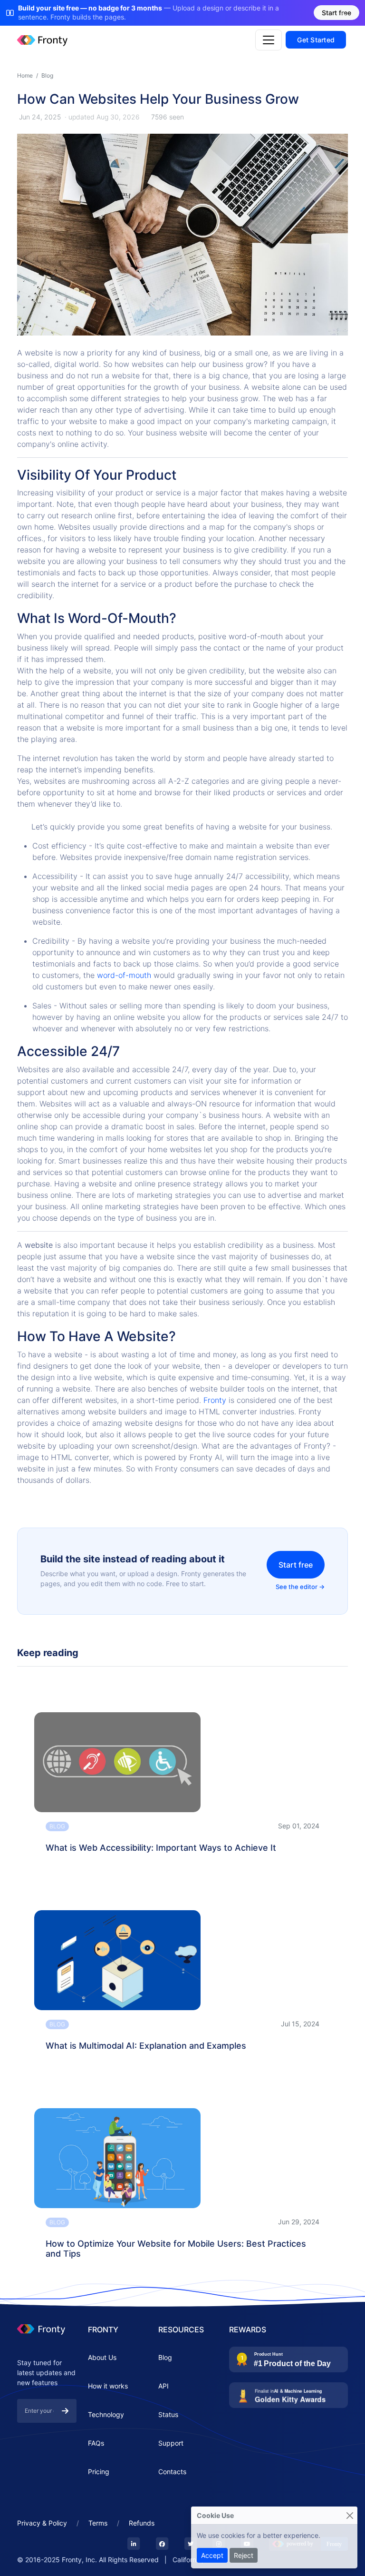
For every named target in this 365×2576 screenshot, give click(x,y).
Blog (47, 75)
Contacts (172, 2472)
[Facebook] (162, 2544)
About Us (102, 2357)
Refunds (142, 2523)
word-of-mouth (124, 975)
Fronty (216, 1400)
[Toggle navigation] (269, 40)
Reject (244, 2555)
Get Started (316, 40)
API (163, 2386)
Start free (296, 1565)
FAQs (96, 2443)
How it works (108, 2386)
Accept (212, 2555)
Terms (98, 2523)
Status (168, 2414)
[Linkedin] (134, 2544)
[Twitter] (191, 2544)
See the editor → (300, 1587)
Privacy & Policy (42, 2523)
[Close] (350, 2515)
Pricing (99, 2472)
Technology (106, 2414)
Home (25, 75)
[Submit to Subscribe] (65, 2411)
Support (171, 2443)
